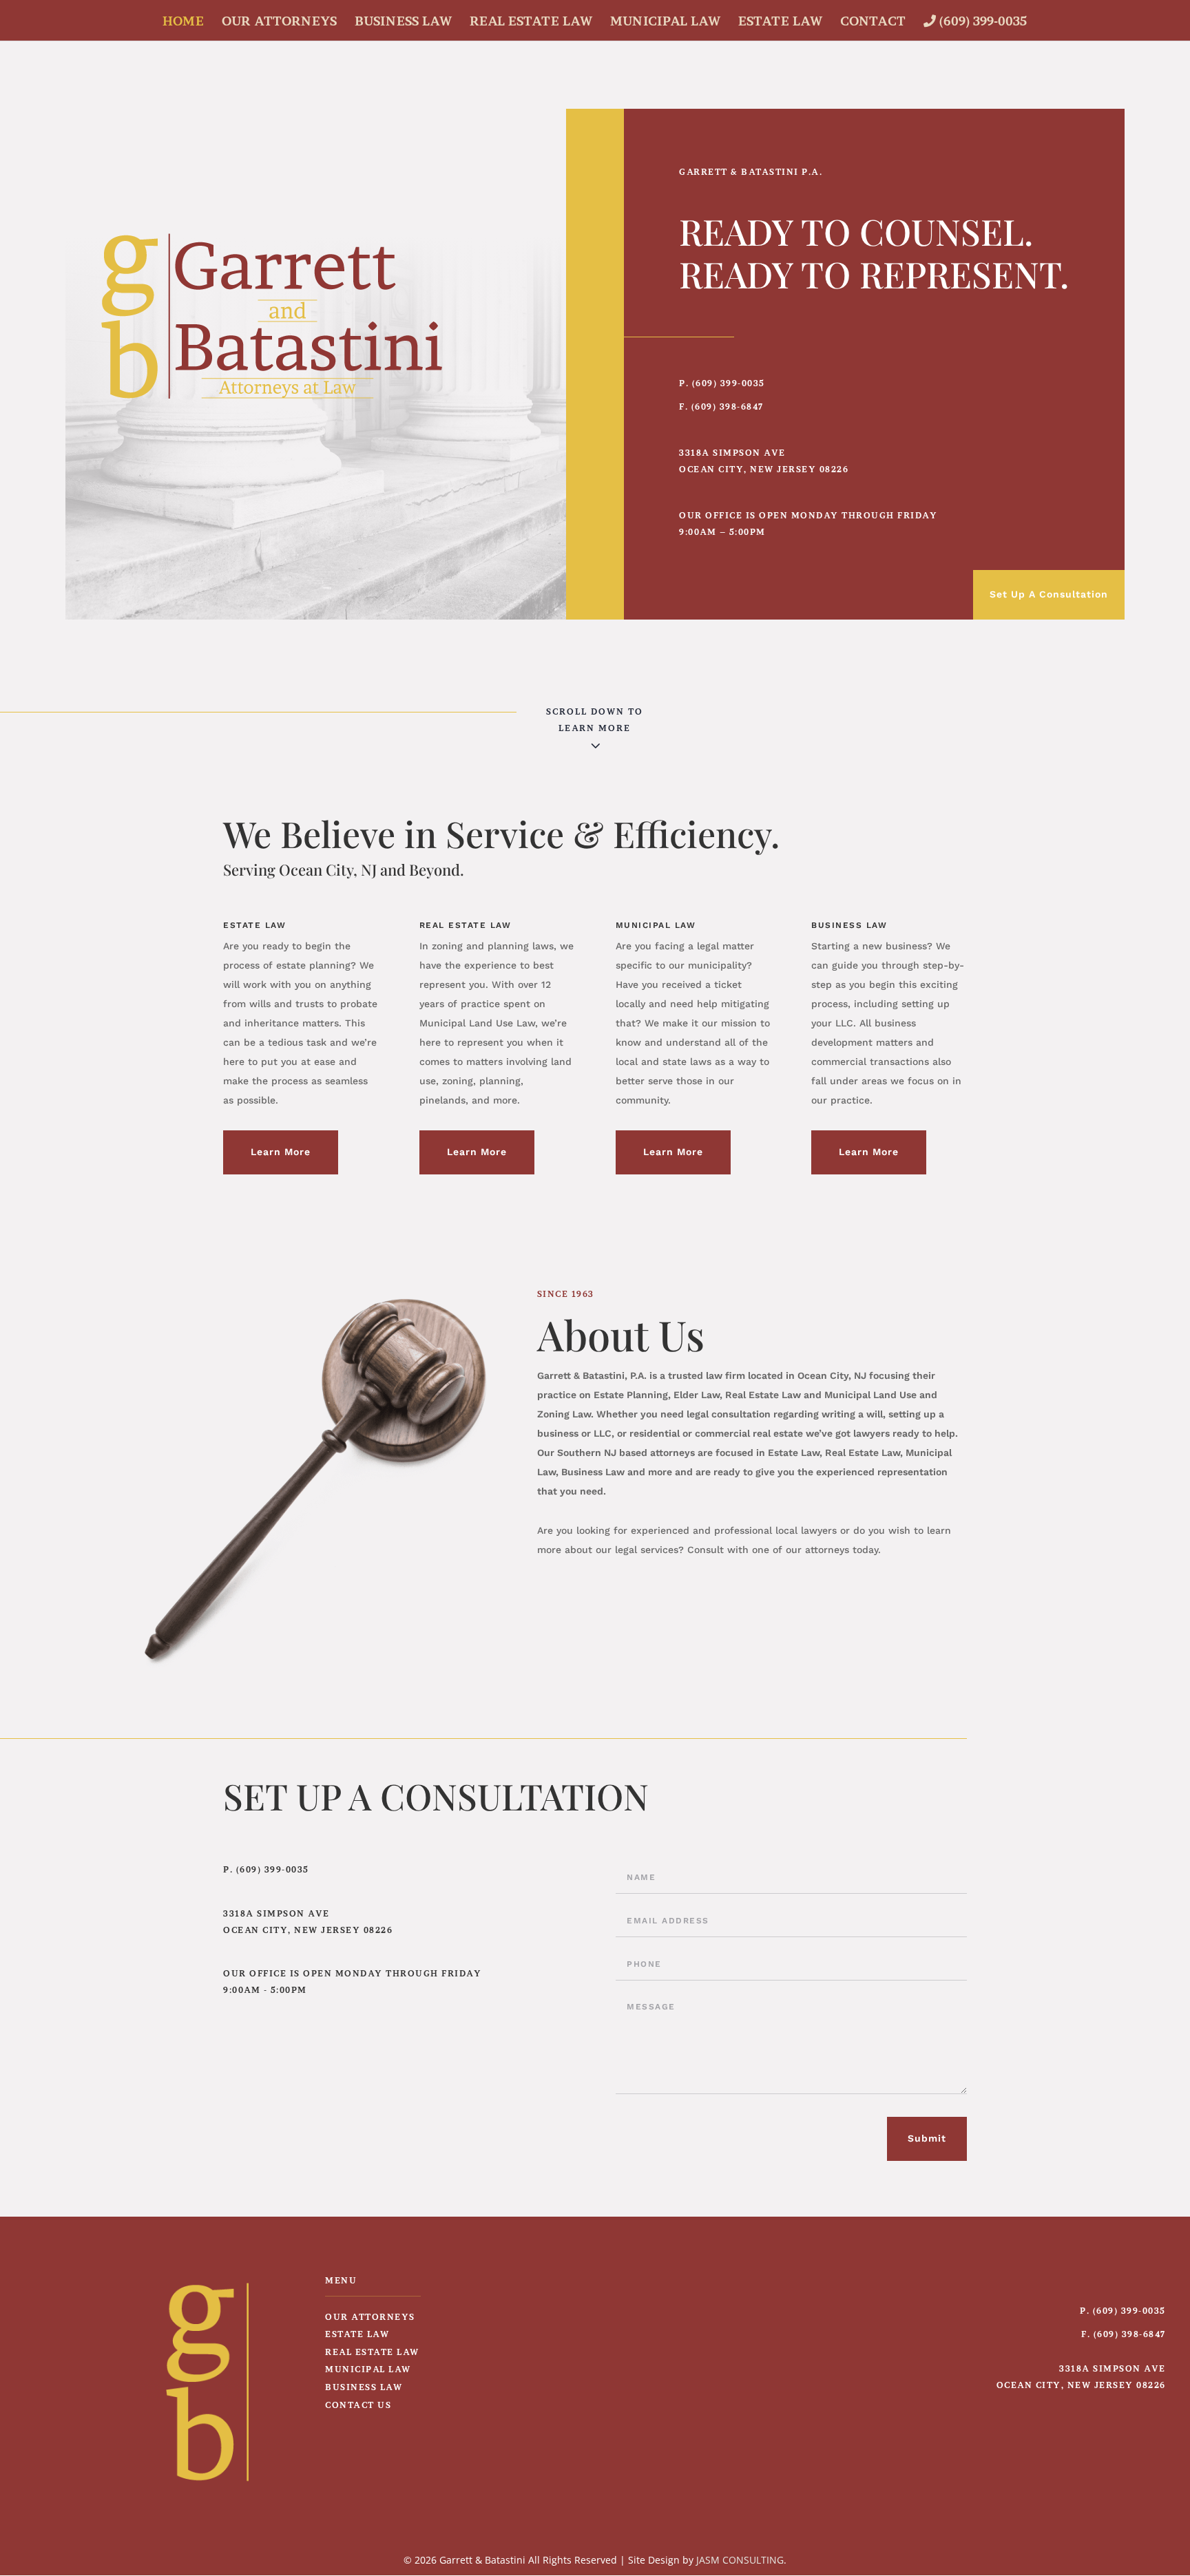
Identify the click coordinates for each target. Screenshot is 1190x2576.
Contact (873, 22)
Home (183, 22)
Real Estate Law (531, 22)
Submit (927, 2138)
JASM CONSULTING (740, 2560)
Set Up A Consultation (1049, 594)
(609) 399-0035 (981, 21)
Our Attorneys (279, 22)
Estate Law (780, 22)
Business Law (403, 22)
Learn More (281, 1152)
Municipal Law (665, 22)
